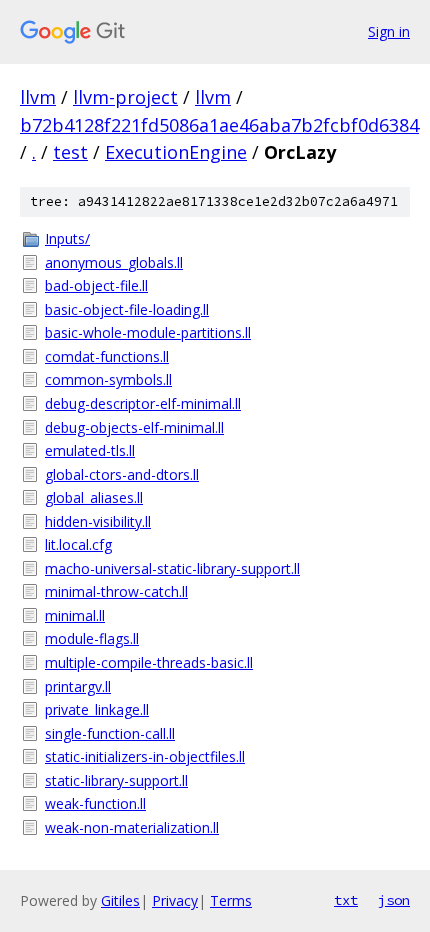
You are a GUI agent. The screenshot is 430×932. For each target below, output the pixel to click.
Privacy (175, 900)
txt (346, 900)
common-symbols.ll (108, 379)
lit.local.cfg (78, 544)
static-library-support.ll (116, 780)
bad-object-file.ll (96, 285)
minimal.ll (75, 615)
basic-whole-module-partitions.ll (148, 332)
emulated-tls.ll (90, 450)
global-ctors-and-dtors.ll (122, 474)
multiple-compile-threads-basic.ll (149, 662)
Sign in (389, 31)
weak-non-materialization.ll (132, 827)
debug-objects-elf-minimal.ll (134, 427)
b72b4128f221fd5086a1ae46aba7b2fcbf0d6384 (219, 125)
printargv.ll (78, 686)
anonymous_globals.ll (114, 262)
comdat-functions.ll (107, 356)
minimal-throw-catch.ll (116, 591)
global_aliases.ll (94, 497)
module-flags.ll (92, 638)
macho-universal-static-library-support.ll (172, 568)
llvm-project (125, 97)
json (394, 900)
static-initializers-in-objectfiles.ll (145, 756)
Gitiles (120, 900)
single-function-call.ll (110, 733)
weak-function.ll (95, 803)
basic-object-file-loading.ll (127, 309)
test (70, 152)
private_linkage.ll (97, 709)
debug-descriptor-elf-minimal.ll (143, 403)
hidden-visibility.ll (98, 521)
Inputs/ (67, 238)
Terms (231, 900)
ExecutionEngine (176, 152)
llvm (38, 97)
